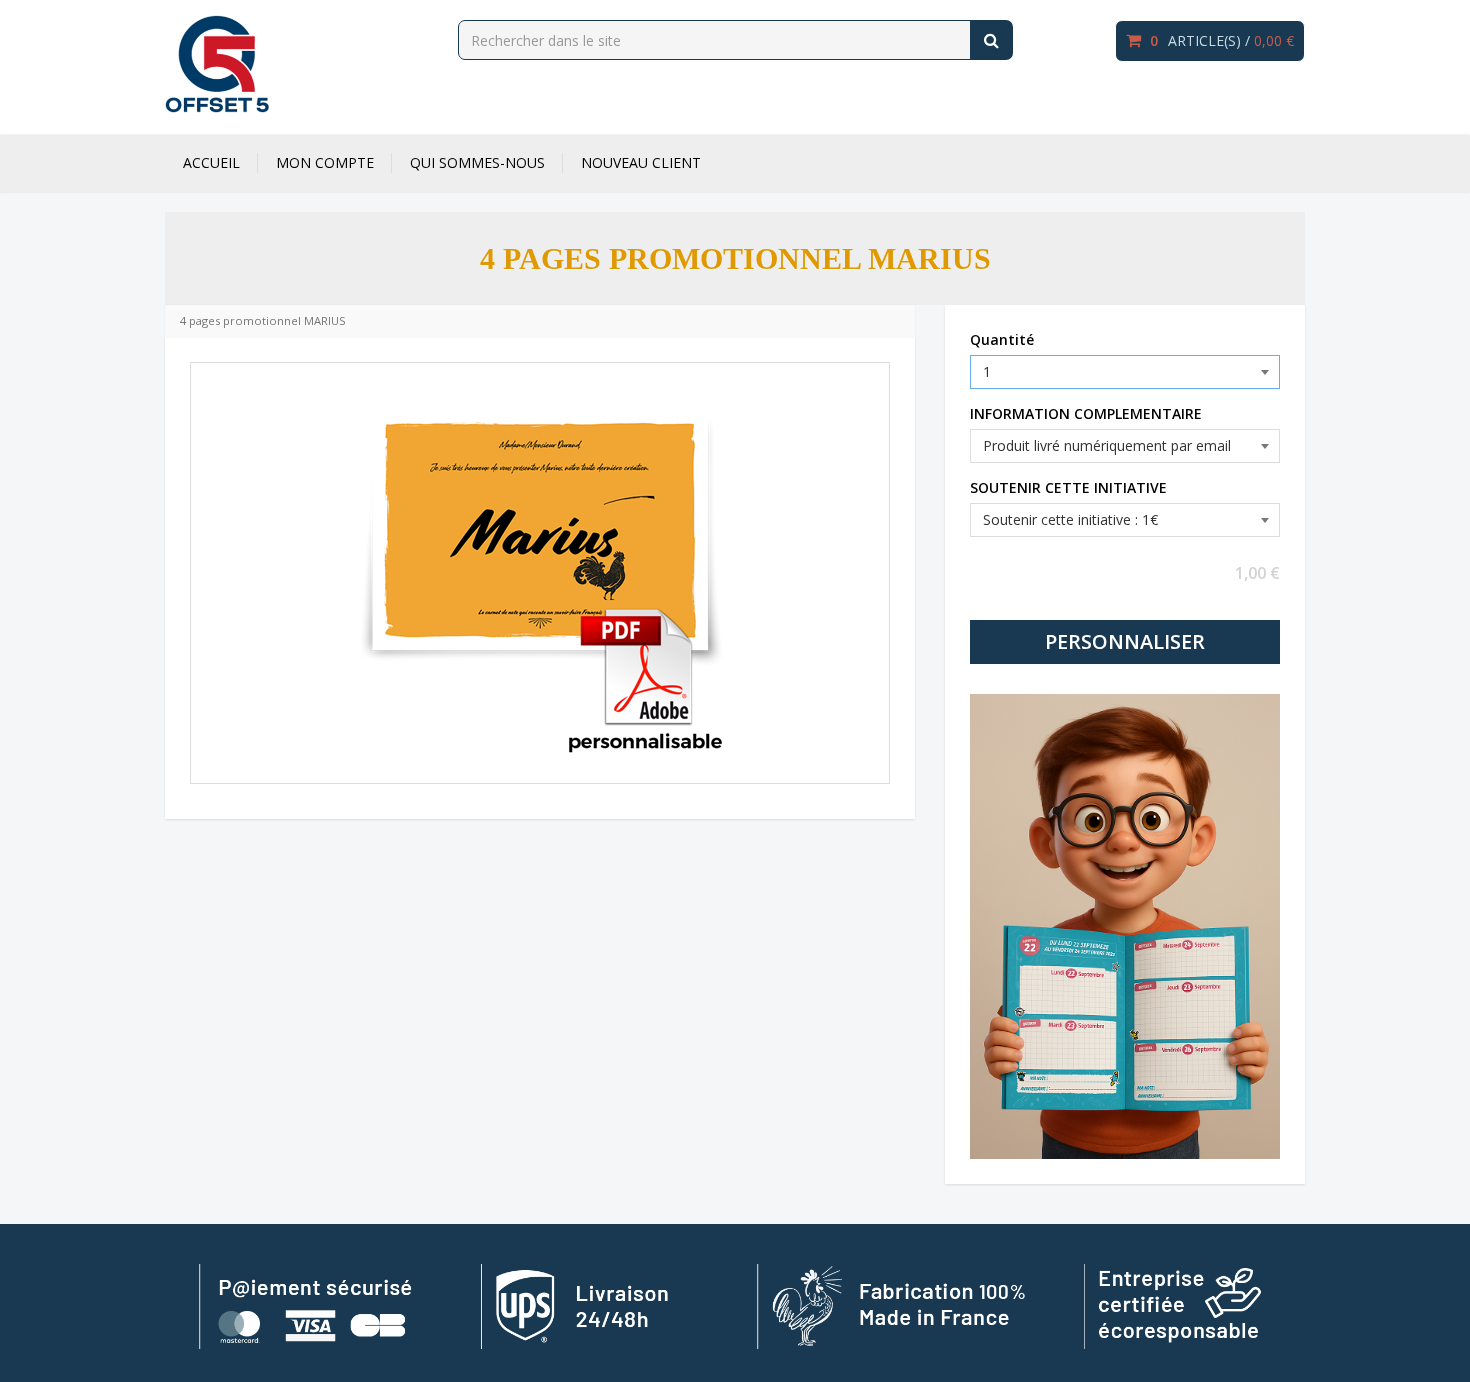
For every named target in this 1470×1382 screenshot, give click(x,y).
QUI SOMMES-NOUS (477, 162)
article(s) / (1222, 40)
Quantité (1002, 339)
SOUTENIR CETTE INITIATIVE (1068, 487)
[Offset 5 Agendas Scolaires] (217, 63)
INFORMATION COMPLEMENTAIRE (1086, 413)
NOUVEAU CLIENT (641, 162)
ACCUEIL (211, 162)
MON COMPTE (325, 162)
